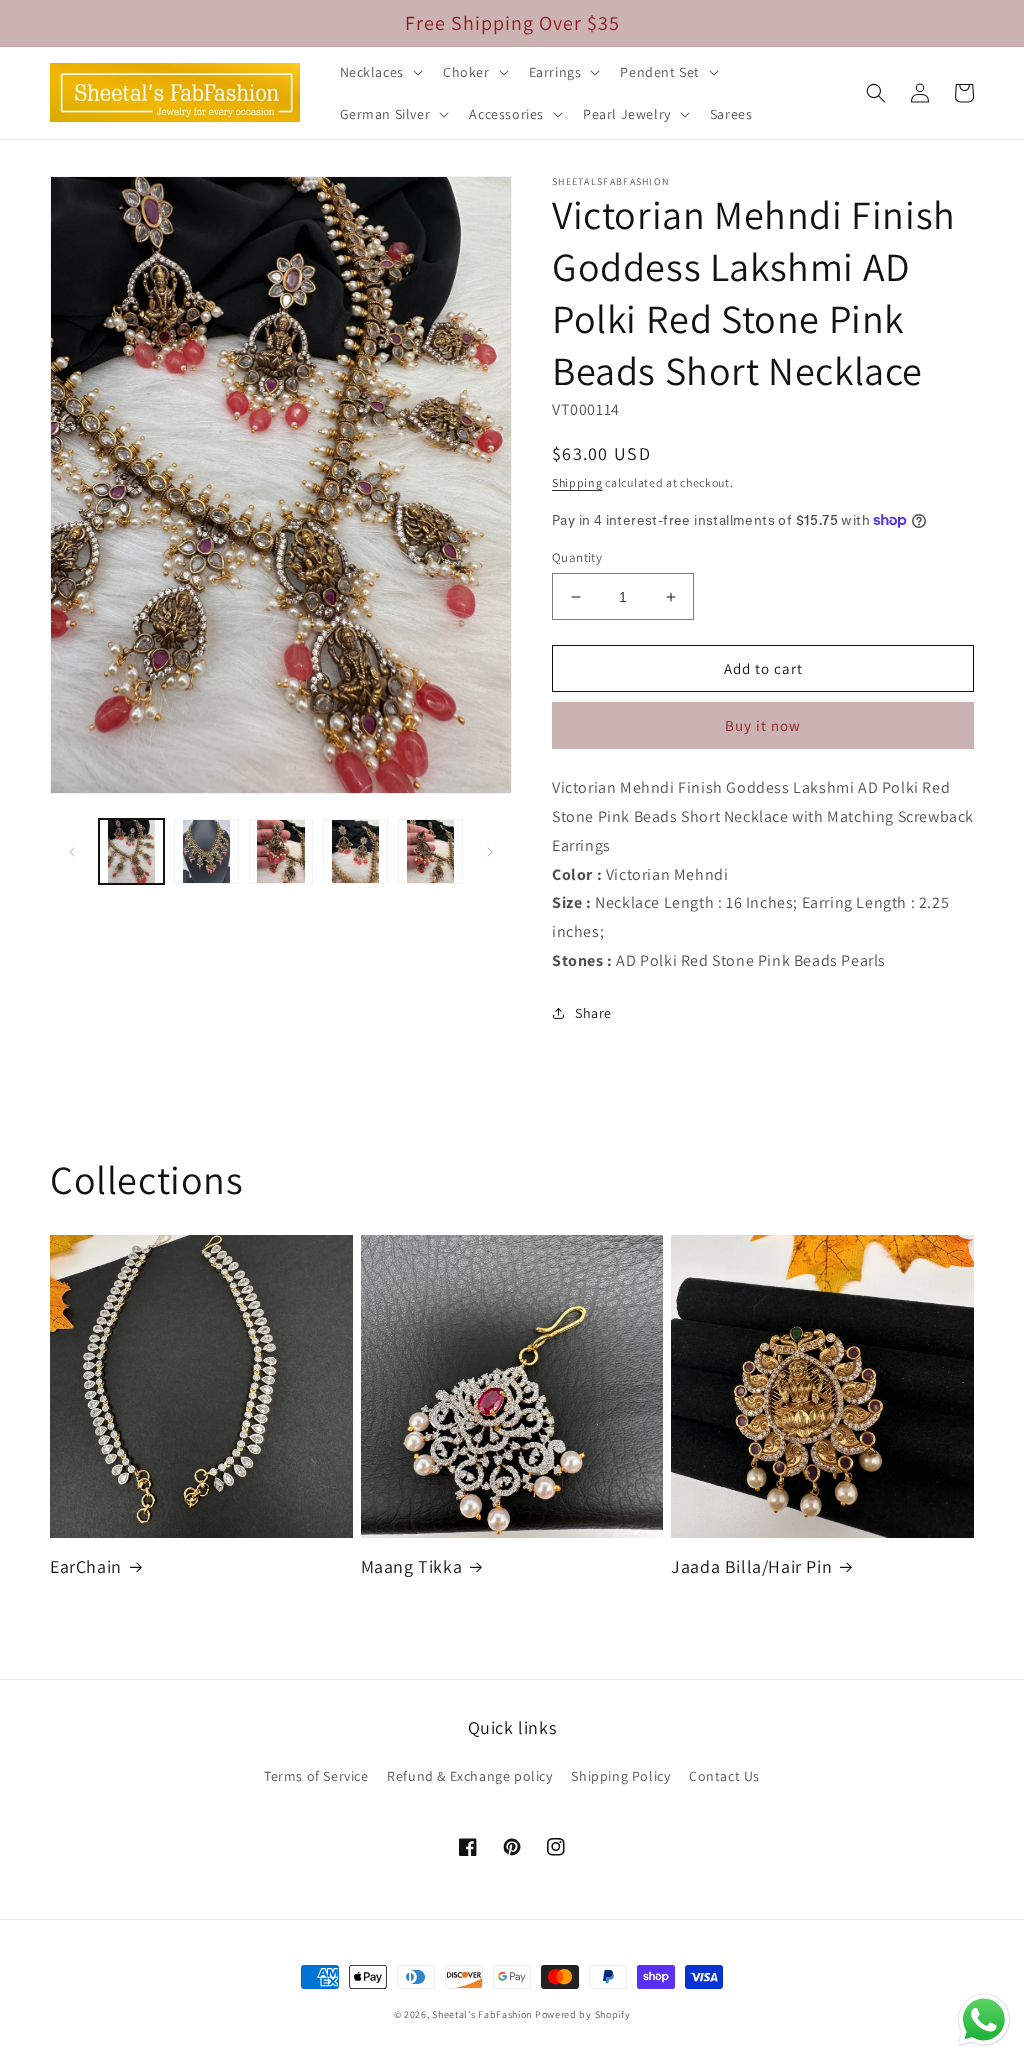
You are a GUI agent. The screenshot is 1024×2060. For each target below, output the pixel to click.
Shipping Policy (620, 1776)
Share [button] (593, 1013)
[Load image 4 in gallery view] (355, 851)
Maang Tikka (412, 1566)
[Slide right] (490, 852)
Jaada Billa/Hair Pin (751, 1566)
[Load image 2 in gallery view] (206, 851)
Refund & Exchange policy (469, 1776)
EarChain (86, 1566)
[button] (379, 72)
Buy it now (763, 725)
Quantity (577, 557)
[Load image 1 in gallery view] (131, 851)
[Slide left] (72, 852)
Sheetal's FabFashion (482, 2014)
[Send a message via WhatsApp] (984, 2020)
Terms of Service (316, 1776)
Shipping (577, 482)
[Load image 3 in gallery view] (281, 851)
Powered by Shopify (583, 2014)
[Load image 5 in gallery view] (430, 851)
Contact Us (724, 1776)
